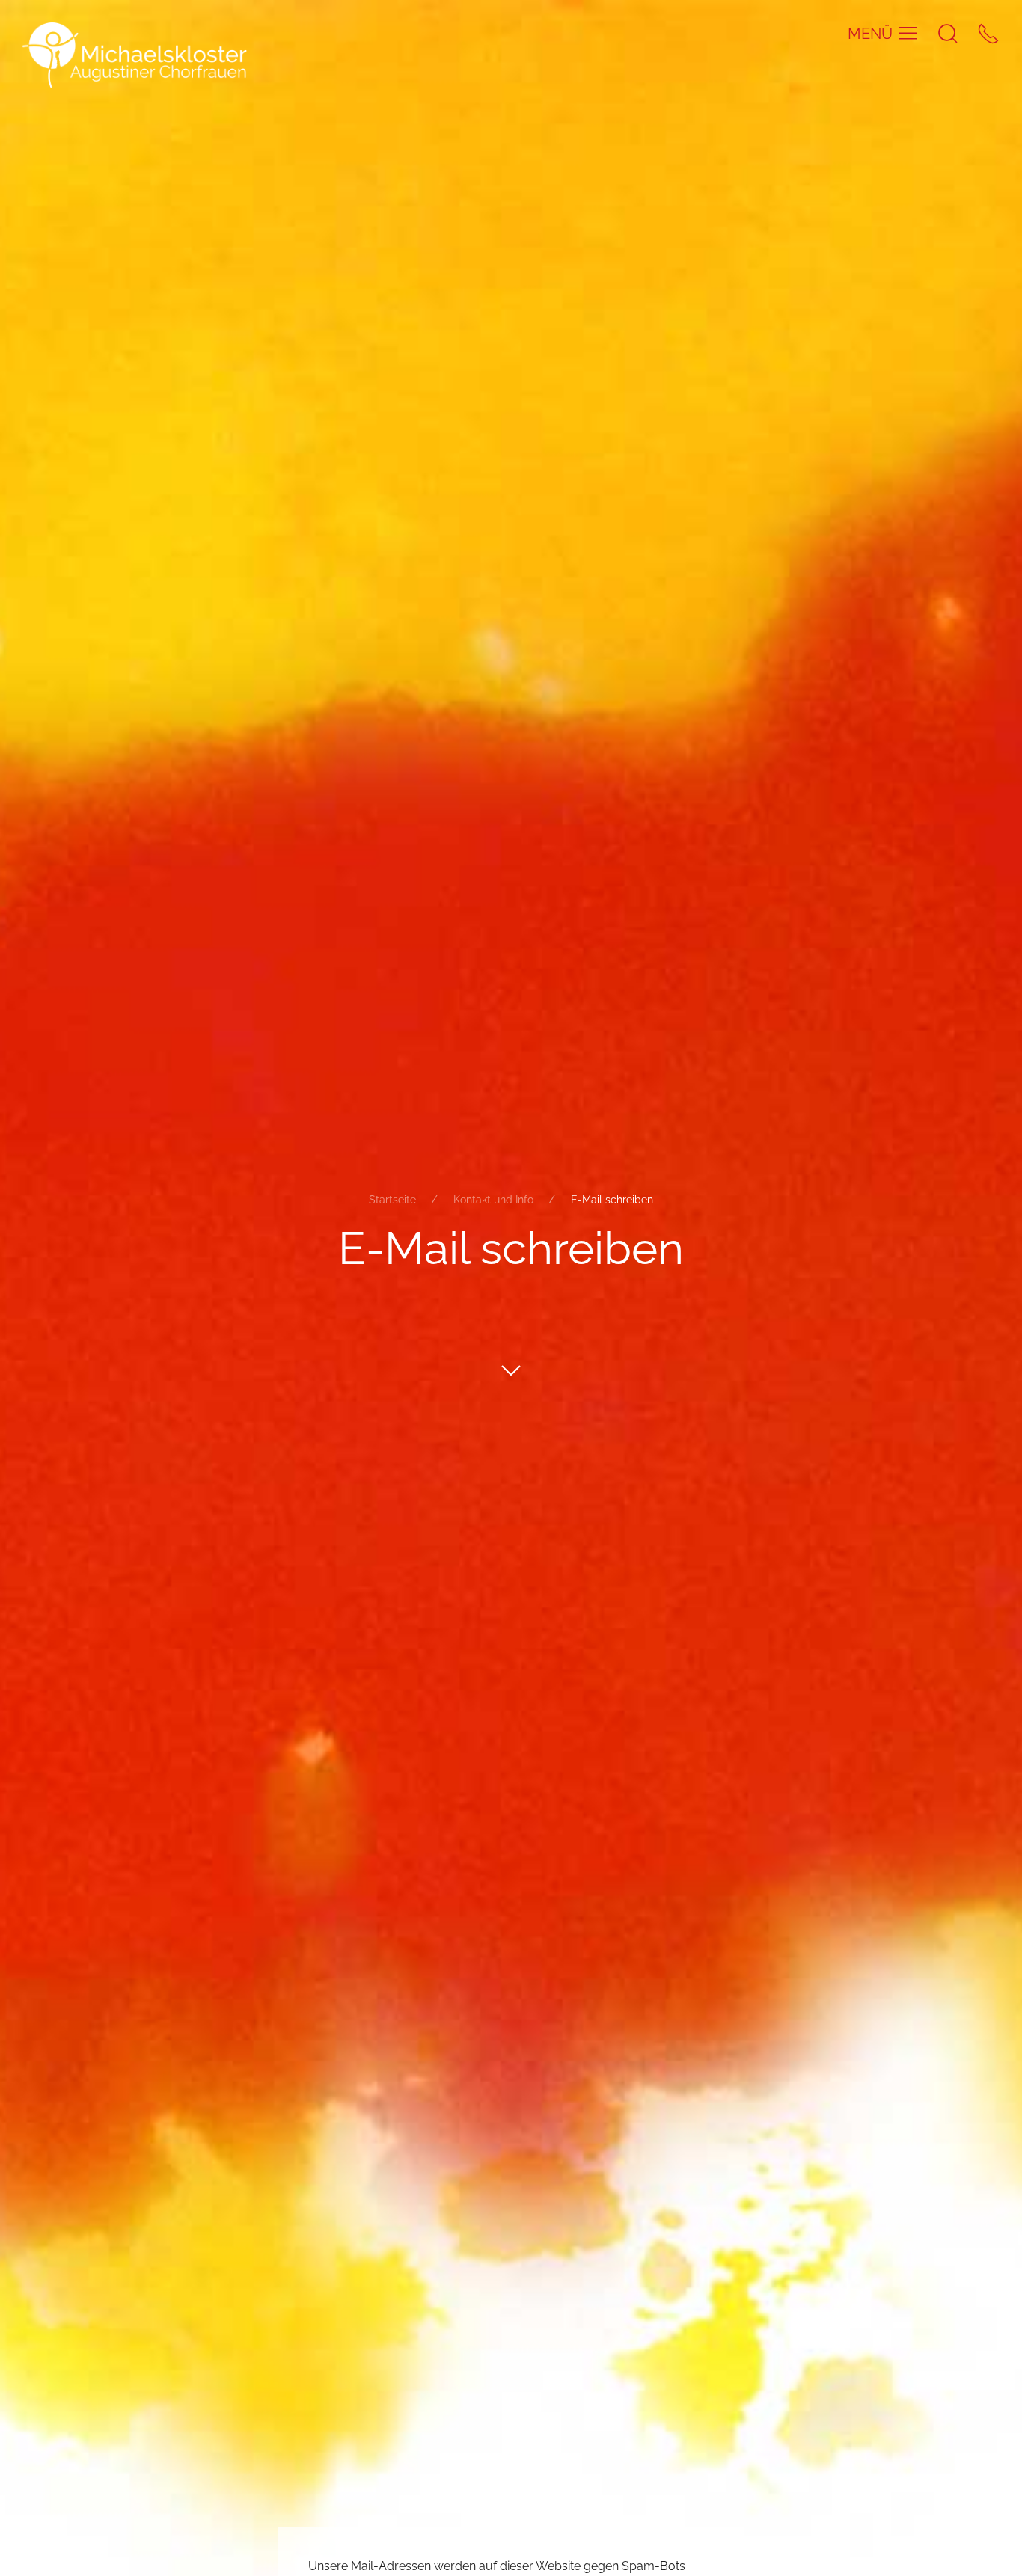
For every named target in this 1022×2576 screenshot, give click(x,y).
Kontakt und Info (493, 1200)
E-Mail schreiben (612, 1200)
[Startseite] (135, 54)
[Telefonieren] (988, 33)
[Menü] (908, 33)
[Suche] (948, 33)
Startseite (392, 1200)
